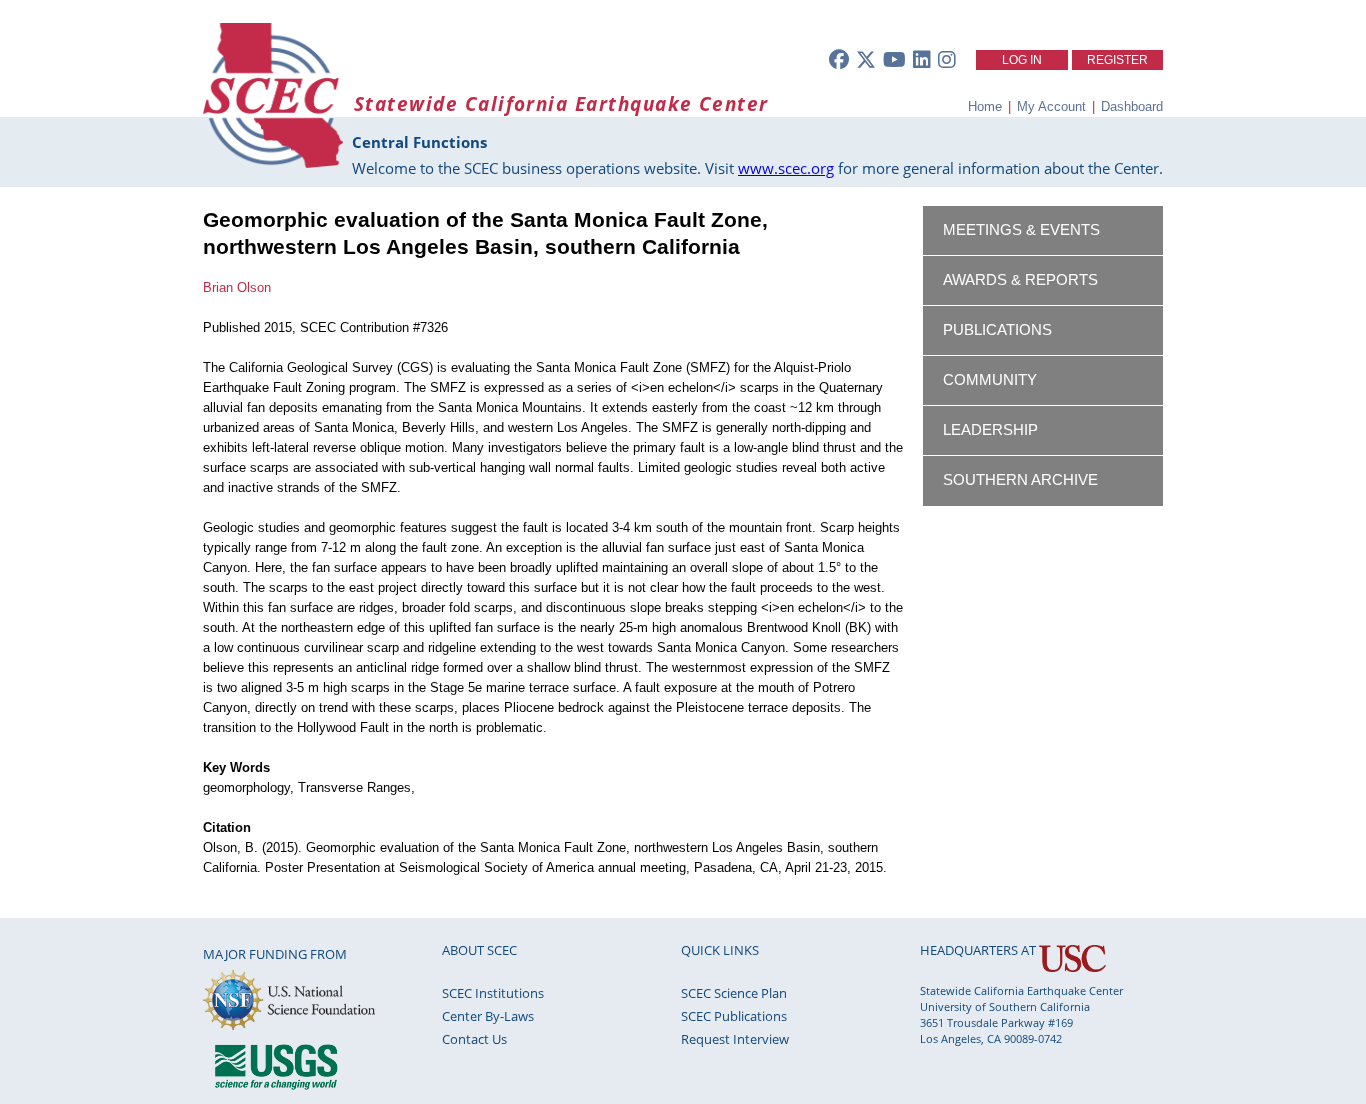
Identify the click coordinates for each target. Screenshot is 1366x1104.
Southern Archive (1020, 480)
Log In (1022, 60)
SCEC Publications (734, 1016)
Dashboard (1132, 106)
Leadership (990, 430)
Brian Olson (237, 287)
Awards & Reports (1020, 280)
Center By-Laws (488, 1016)
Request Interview (735, 1039)
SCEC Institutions (493, 993)
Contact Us (474, 1039)
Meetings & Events (1021, 230)
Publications (997, 330)
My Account (1051, 106)
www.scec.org (786, 168)
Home (985, 106)
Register (1117, 60)
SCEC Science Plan (734, 993)
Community (990, 380)
